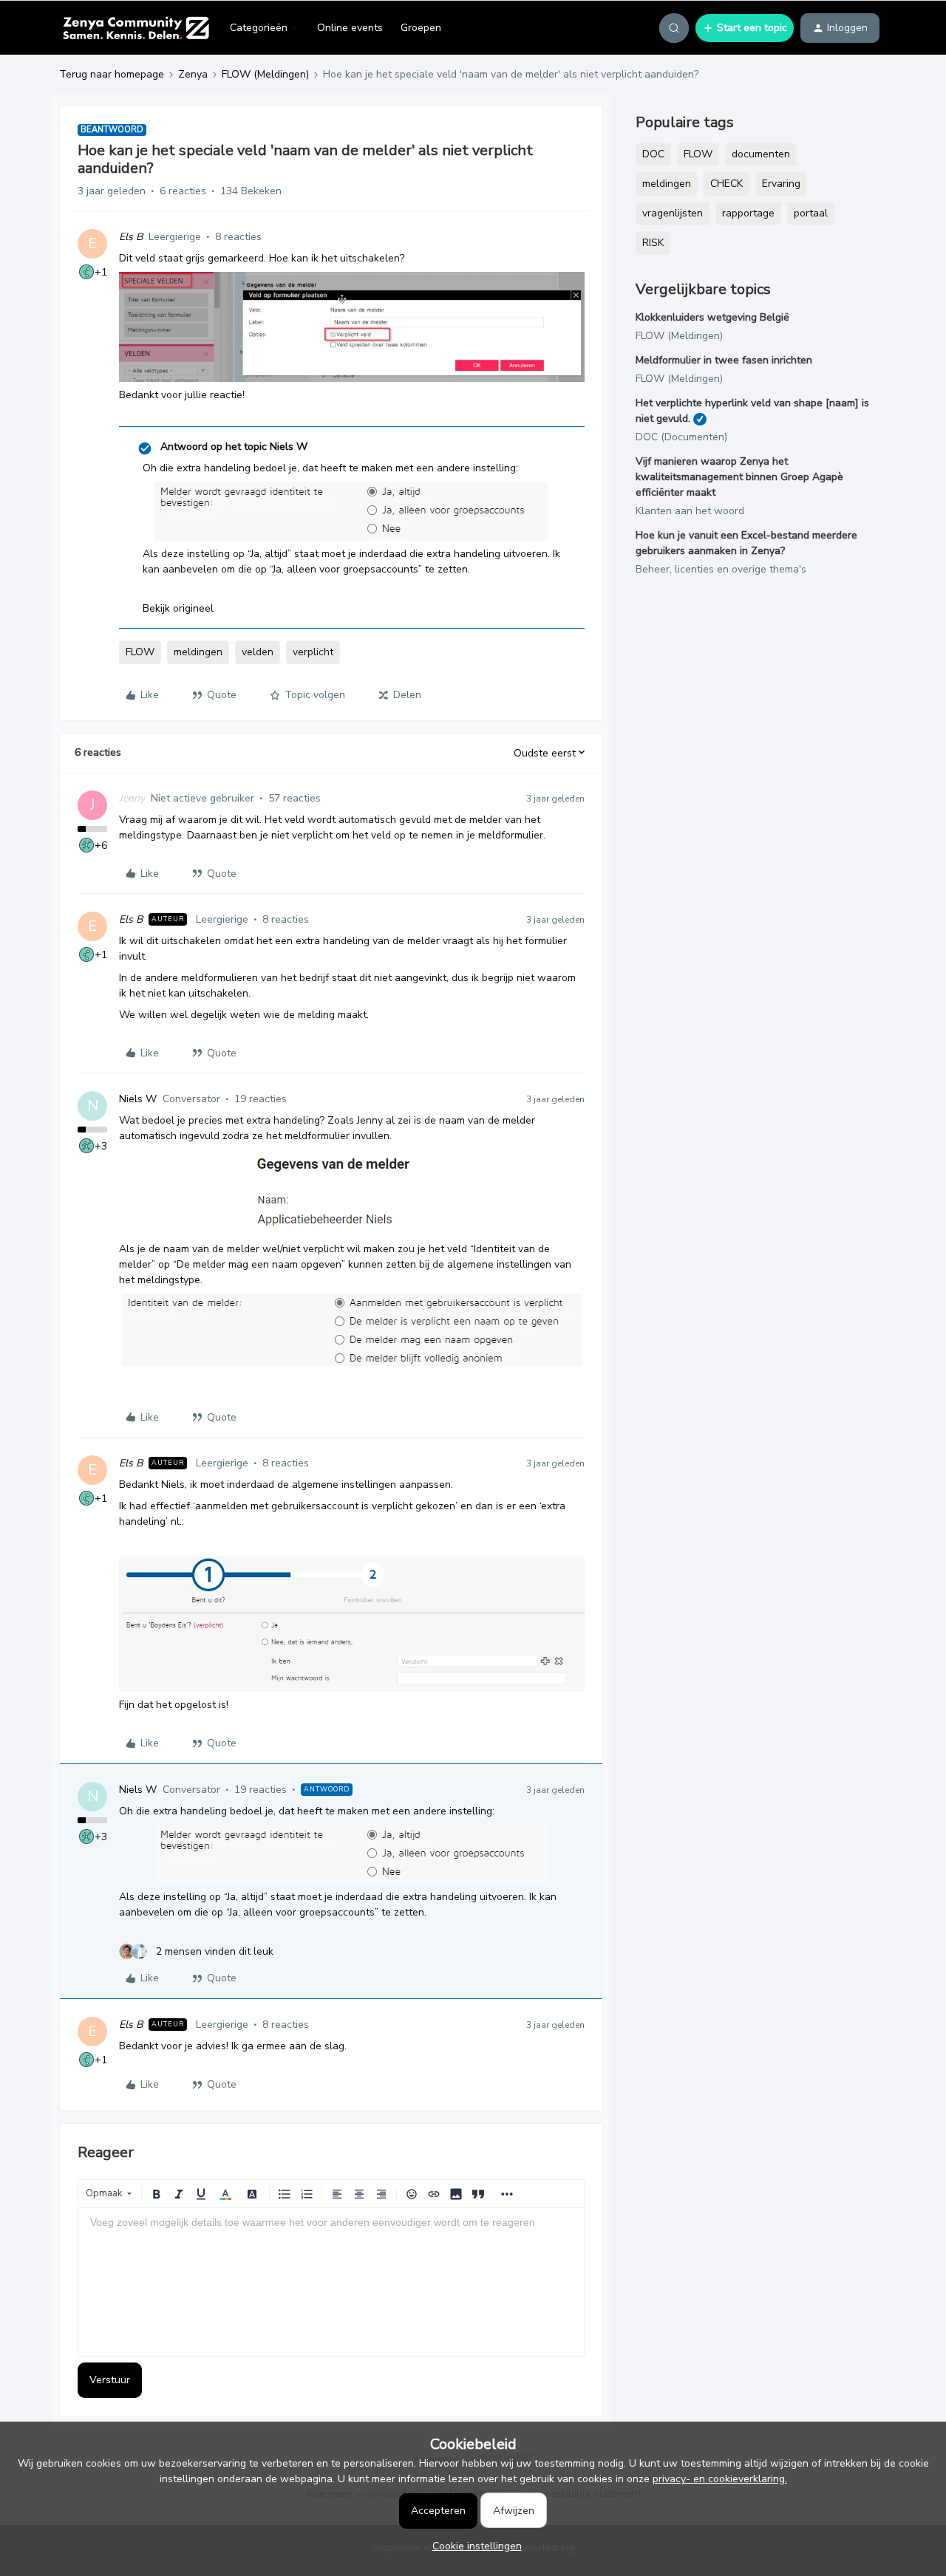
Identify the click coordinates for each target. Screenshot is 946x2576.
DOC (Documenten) (681, 437)
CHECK (726, 184)
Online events (350, 28)
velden (258, 652)
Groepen (421, 28)
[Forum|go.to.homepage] (136, 28)
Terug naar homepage (112, 74)
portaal (811, 213)
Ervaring (781, 184)
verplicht (313, 652)
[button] (745, 28)
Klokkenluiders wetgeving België (712, 317)
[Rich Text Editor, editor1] (331, 2282)
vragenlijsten (673, 213)
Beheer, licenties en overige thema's (721, 569)
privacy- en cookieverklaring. (720, 2479)
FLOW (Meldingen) (265, 74)
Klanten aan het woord (690, 511)
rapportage (748, 213)
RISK (653, 243)
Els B (131, 237)
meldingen (198, 652)
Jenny (132, 798)
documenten (761, 154)
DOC (653, 154)
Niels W (138, 1099)
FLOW (140, 652)
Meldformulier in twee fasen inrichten (724, 360)
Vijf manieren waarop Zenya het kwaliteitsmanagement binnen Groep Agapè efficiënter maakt (739, 477)
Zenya (193, 74)
